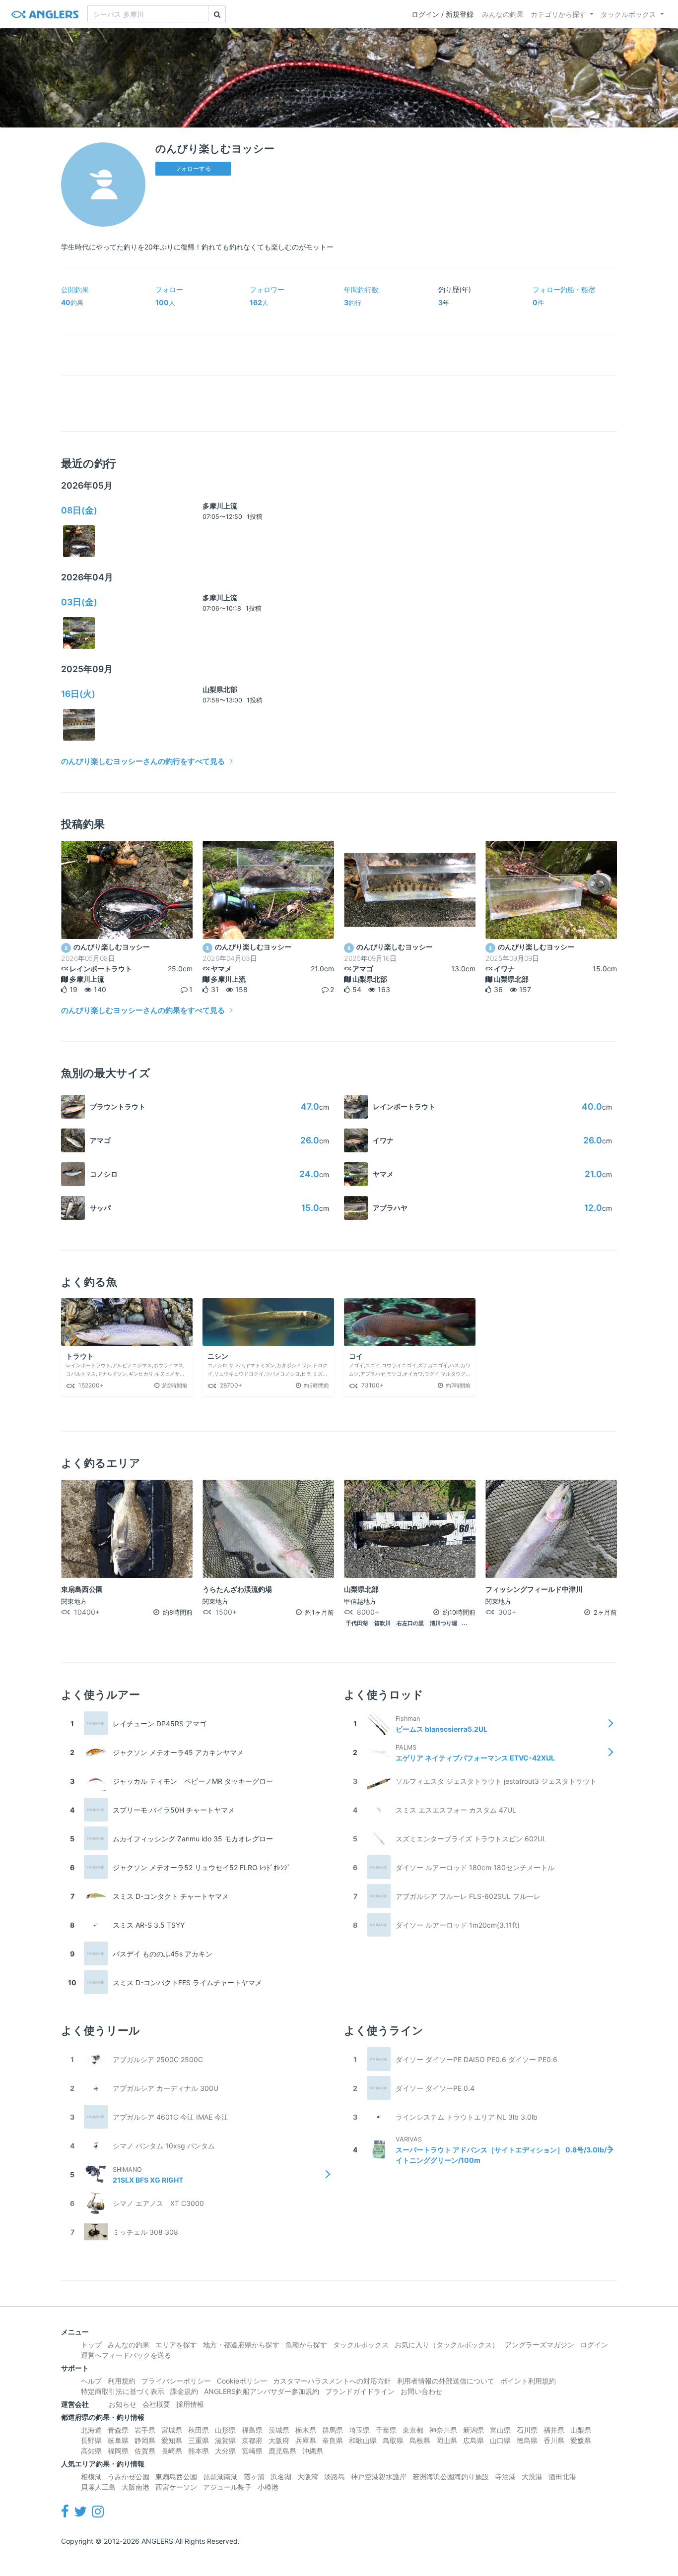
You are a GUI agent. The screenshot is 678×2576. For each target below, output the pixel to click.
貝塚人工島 (98, 2487)
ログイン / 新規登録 (442, 14)
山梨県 (581, 2430)
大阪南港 (136, 2487)
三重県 (199, 2440)
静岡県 (145, 2440)
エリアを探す (176, 2345)
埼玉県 (359, 2430)
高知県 (91, 2451)
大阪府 (279, 2440)
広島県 (474, 2440)
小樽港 (268, 2487)
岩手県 (145, 2430)
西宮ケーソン (176, 2487)
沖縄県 (313, 2451)
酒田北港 (562, 2477)
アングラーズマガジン (540, 2345)
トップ (91, 2345)
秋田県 (199, 2430)
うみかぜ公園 (129, 2477)
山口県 (500, 2440)
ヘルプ (91, 2381)
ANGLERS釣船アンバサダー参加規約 (262, 2391)
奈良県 (333, 2440)
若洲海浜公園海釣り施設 (451, 2477)
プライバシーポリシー (176, 2381)
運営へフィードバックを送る (126, 2355)
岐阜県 (118, 2440)
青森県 (118, 2430)
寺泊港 (505, 2477)
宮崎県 (252, 2451)
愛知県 (172, 2440)
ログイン (594, 2345)
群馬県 (333, 2430)
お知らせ (123, 2404)
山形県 (225, 2430)
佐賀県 (145, 2451)
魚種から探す (306, 2345)
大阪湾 (308, 2477)
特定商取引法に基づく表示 (123, 2391)
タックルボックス (628, 14)
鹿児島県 (282, 2451)
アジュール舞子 (227, 2487)
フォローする (193, 168)
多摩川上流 (220, 506)
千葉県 (386, 2430)
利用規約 (122, 2381)
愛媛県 (581, 2440)
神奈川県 (443, 2430)
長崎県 (172, 2451)
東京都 (413, 2430)
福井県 (554, 2430)
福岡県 (118, 2451)
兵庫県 (306, 2440)
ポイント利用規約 (528, 2381)
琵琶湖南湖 (220, 2477)
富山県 (500, 2430)
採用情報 (190, 2404)
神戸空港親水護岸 (379, 2477)
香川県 (554, 2440)
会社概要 (156, 2404)
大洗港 (532, 2477)
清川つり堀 (443, 1623)
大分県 (225, 2451)
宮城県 (172, 2430)
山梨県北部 (220, 689)
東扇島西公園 (176, 2477)
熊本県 (199, 2451)
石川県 (527, 2430)
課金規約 (184, 2391)
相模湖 (91, 2477)
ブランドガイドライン (360, 2391)
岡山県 (447, 2440)
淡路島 (335, 2477)
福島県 (252, 2430)
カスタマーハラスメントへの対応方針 (332, 2381)
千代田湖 (357, 1623)
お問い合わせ (421, 2391)
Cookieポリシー (242, 2381)
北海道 (91, 2430)
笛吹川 (382, 1623)
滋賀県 (225, 2440)
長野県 (91, 2440)
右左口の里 (410, 1623)
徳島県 (527, 2440)
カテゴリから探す (558, 14)
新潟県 (474, 2430)
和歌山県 (363, 2440)
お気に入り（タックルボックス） (447, 2345)
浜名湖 (281, 2477)
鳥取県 (393, 2440)
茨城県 (279, 2430)
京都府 (252, 2440)
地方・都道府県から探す (241, 2345)
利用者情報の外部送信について (446, 2381)
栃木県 (306, 2430)
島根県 (420, 2440)
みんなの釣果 (503, 14)
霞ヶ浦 (254, 2477)
